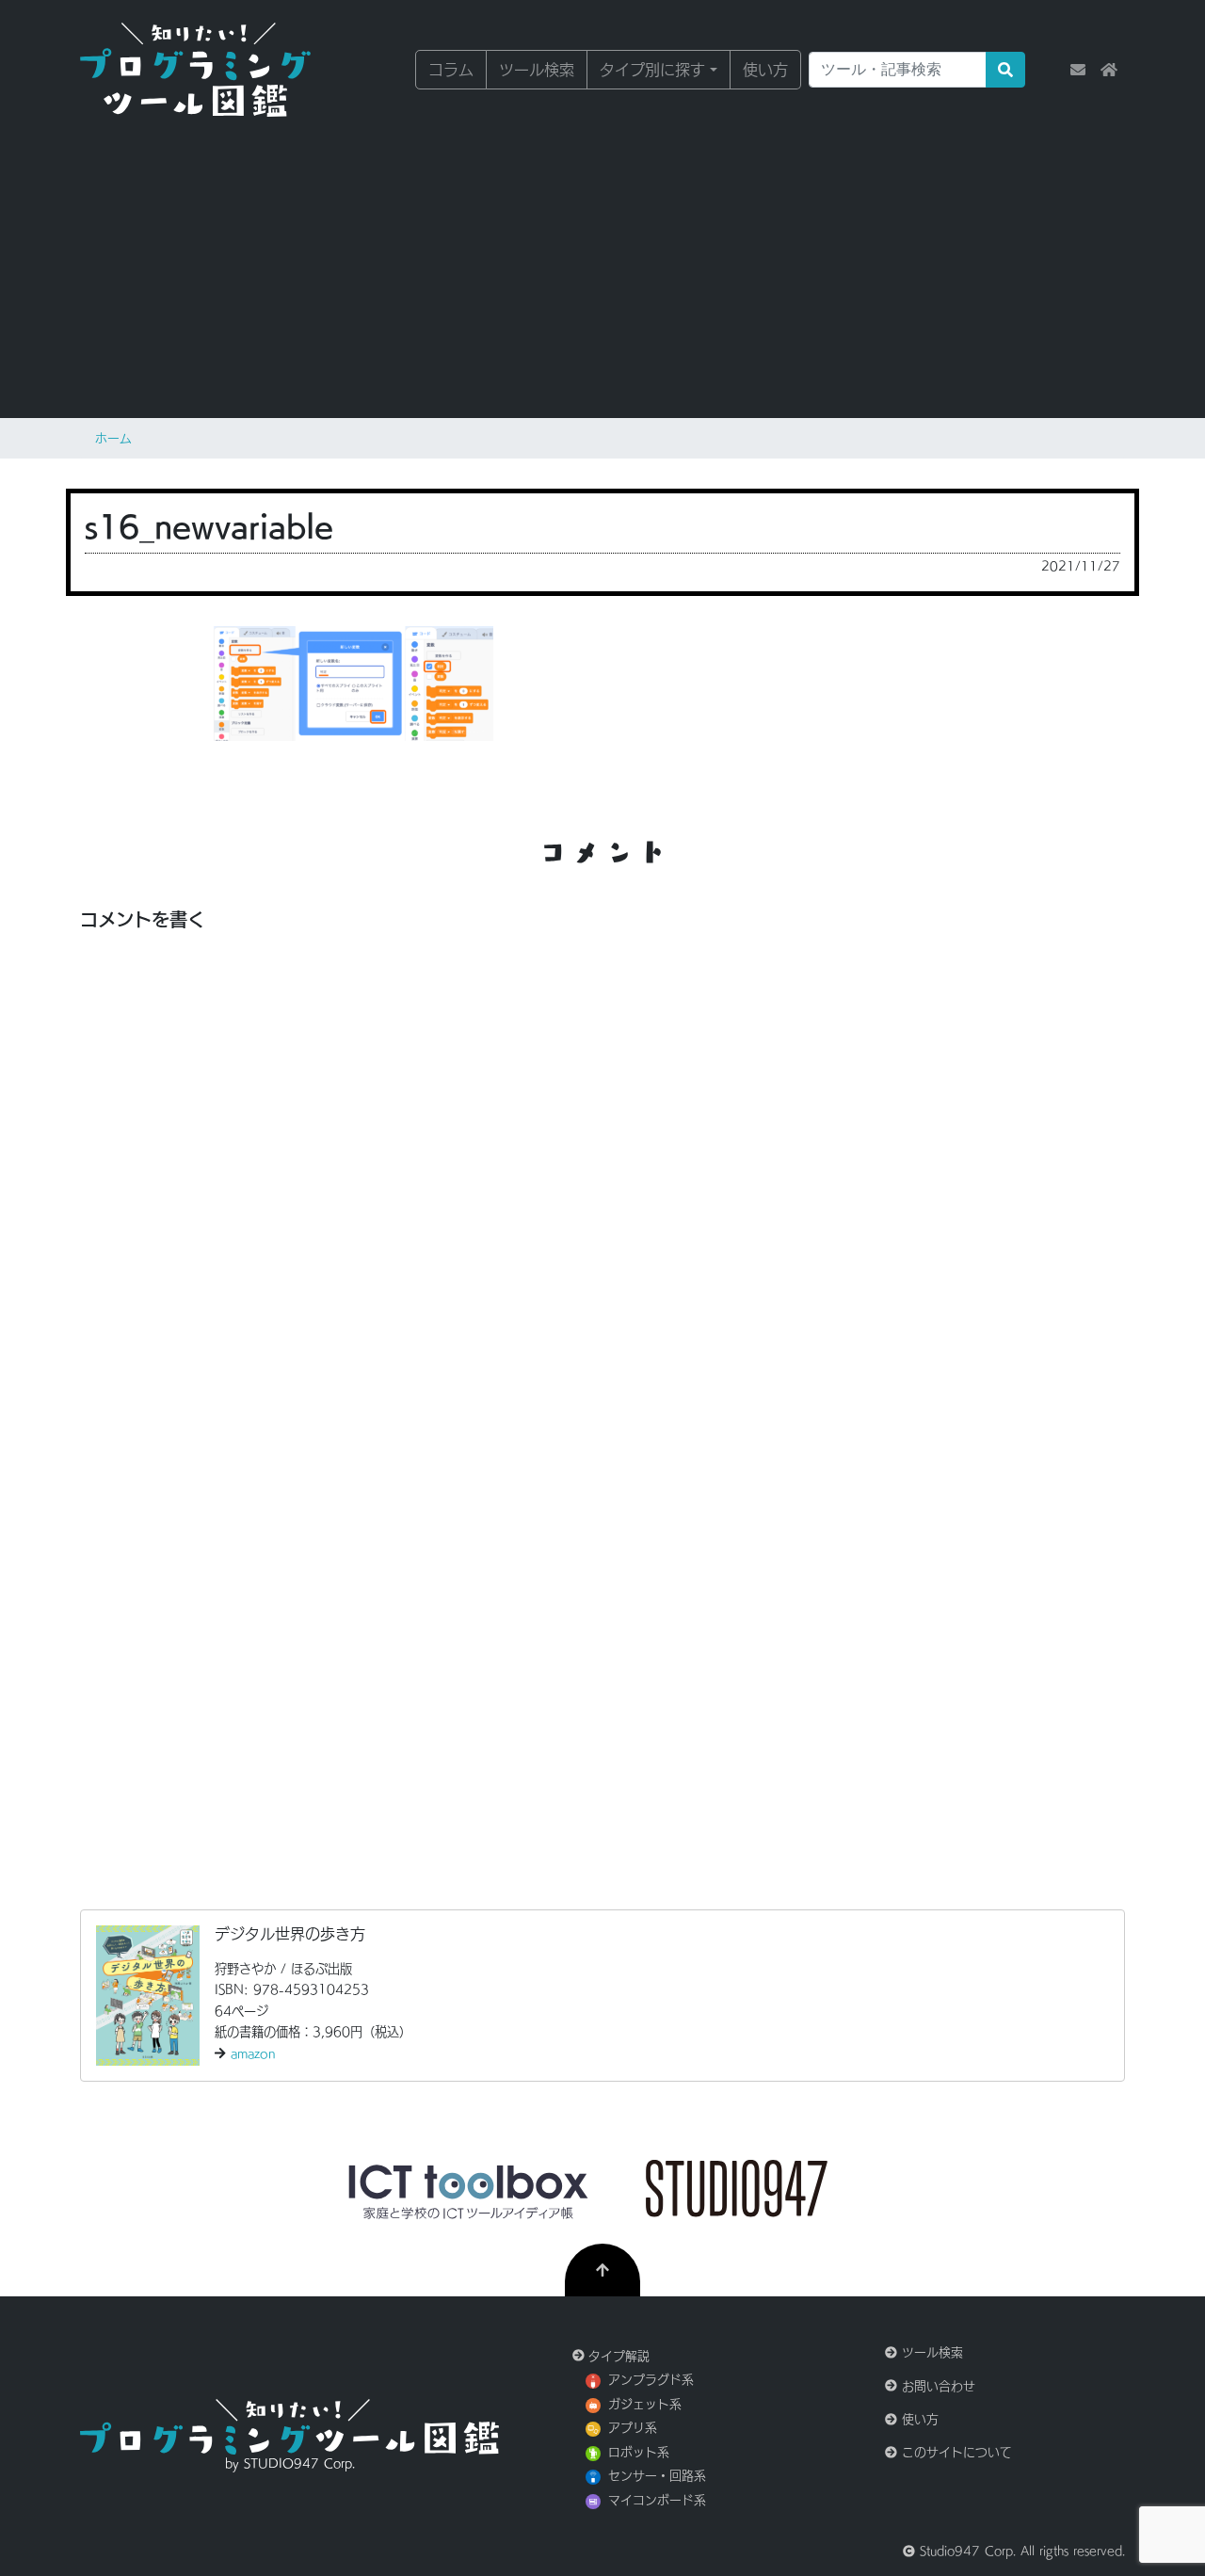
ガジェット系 (645, 2404)
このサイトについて (955, 2452)
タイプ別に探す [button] (652, 70)
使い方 (765, 70)
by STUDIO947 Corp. (290, 2463)
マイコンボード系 (657, 2500)
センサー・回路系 (657, 2476)
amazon (253, 2053)
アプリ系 (633, 2428)
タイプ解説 (617, 2356)
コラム (451, 70)
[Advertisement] (602, 264)
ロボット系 (639, 2452)
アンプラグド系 (651, 2380)
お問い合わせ (936, 2386)
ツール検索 (537, 70)
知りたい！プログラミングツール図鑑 (221, 70)
